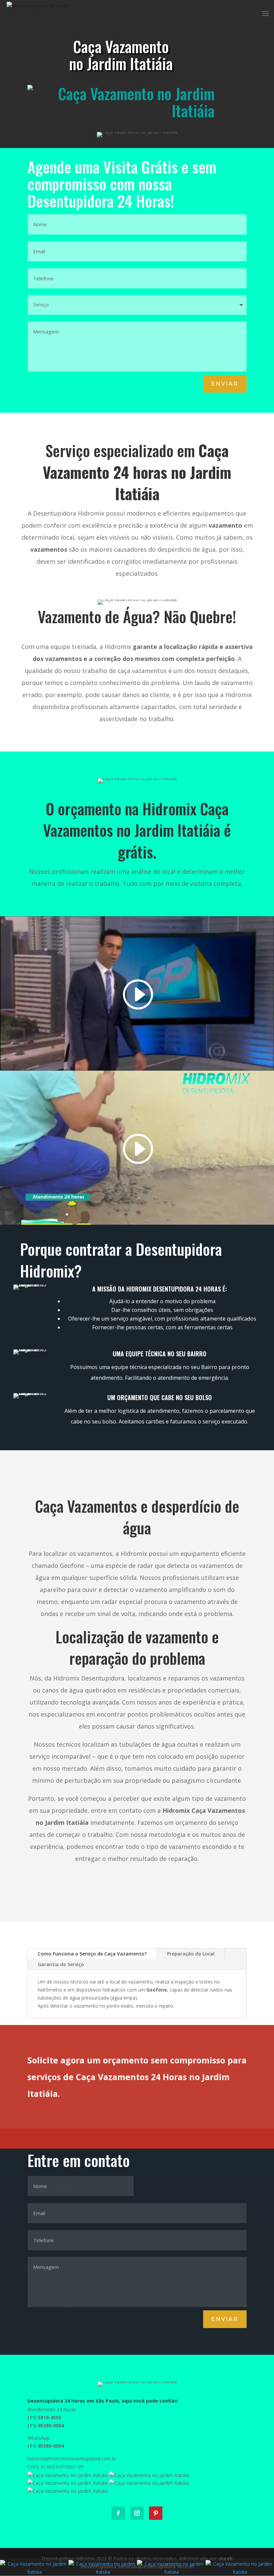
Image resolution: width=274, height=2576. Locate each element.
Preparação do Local (191, 1954)
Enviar (225, 384)
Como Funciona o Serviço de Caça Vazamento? (92, 1954)
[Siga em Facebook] (118, 2513)
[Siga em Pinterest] (156, 2513)
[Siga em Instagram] (137, 2513)
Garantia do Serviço (61, 1964)
